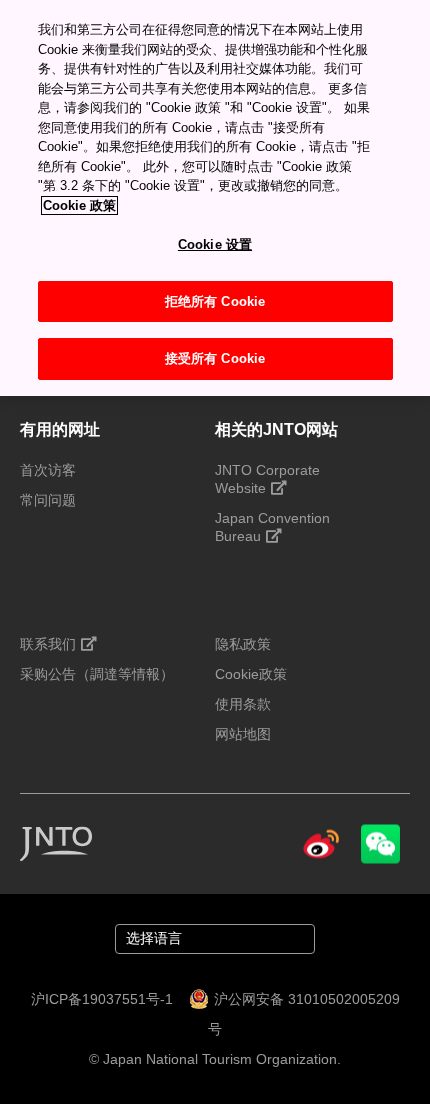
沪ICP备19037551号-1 (102, 999)
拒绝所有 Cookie (215, 301)
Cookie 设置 (215, 244)
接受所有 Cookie (215, 358)
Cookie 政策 (79, 205)
